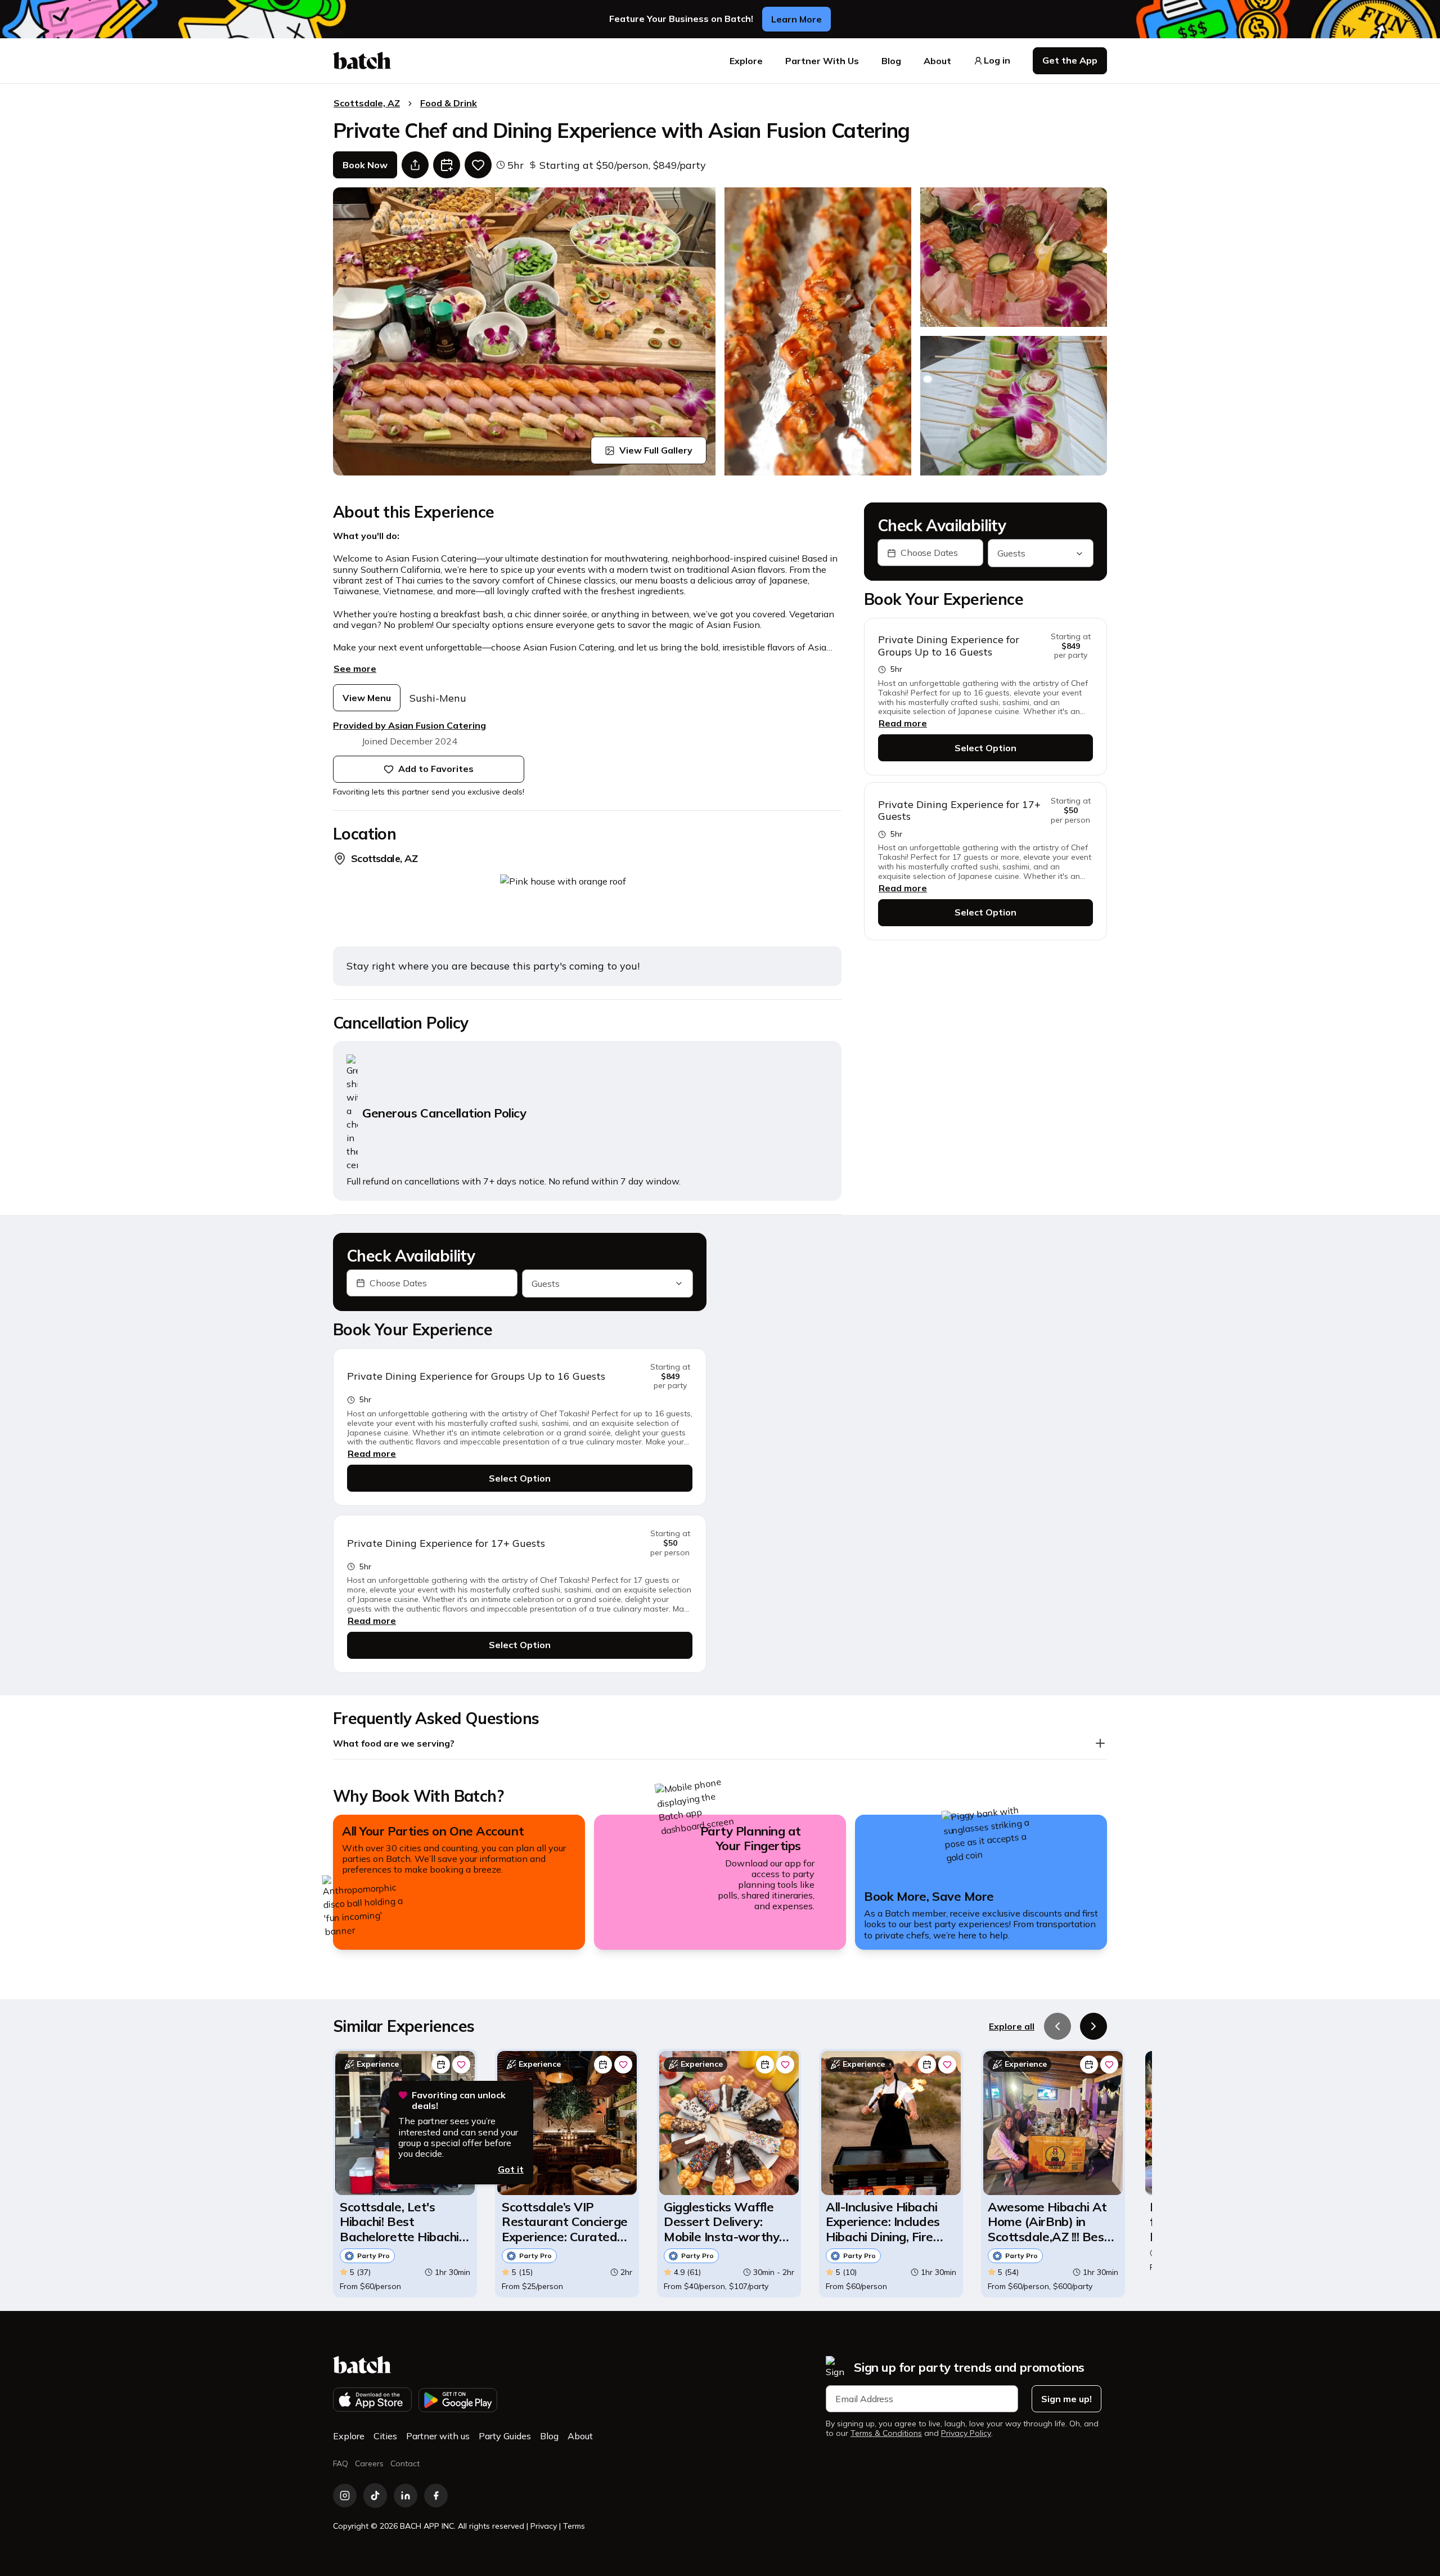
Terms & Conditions (886, 2433)
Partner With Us (822, 61)
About (937, 61)
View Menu (367, 698)
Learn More (796, 19)
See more (355, 668)
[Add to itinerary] (447, 165)
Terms (574, 2526)
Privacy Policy (966, 2433)
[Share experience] (415, 165)
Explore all (1012, 2026)
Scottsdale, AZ (367, 103)
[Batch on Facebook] (436, 2496)
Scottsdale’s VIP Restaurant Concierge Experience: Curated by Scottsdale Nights (565, 2222)
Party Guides (505, 2436)
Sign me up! (1066, 2399)
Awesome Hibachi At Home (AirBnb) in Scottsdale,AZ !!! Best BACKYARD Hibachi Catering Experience (1048, 2222)
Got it (511, 2169)
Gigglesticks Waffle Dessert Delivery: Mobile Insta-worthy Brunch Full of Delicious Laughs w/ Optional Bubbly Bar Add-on (721, 2222)
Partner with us (438, 2436)
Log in (997, 60)
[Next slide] (1093, 2026)
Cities (385, 2436)
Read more (903, 724)
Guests (1011, 554)
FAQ (341, 2463)
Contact (405, 2463)
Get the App (1070, 60)
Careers (369, 2463)
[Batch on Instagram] (345, 2496)
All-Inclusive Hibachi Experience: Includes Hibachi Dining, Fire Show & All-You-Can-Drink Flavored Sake (885, 2222)
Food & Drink (449, 103)
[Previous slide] (1057, 2026)
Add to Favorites (436, 769)
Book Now (365, 165)
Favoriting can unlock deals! (459, 2101)
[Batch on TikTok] (375, 2496)
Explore (746, 61)
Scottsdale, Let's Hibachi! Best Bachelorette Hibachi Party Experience (399, 2222)
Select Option (985, 748)
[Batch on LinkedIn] (406, 2496)
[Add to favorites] (478, 165)
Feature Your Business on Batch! (681, 19)
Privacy (544, 2526)
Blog (891, 61)
